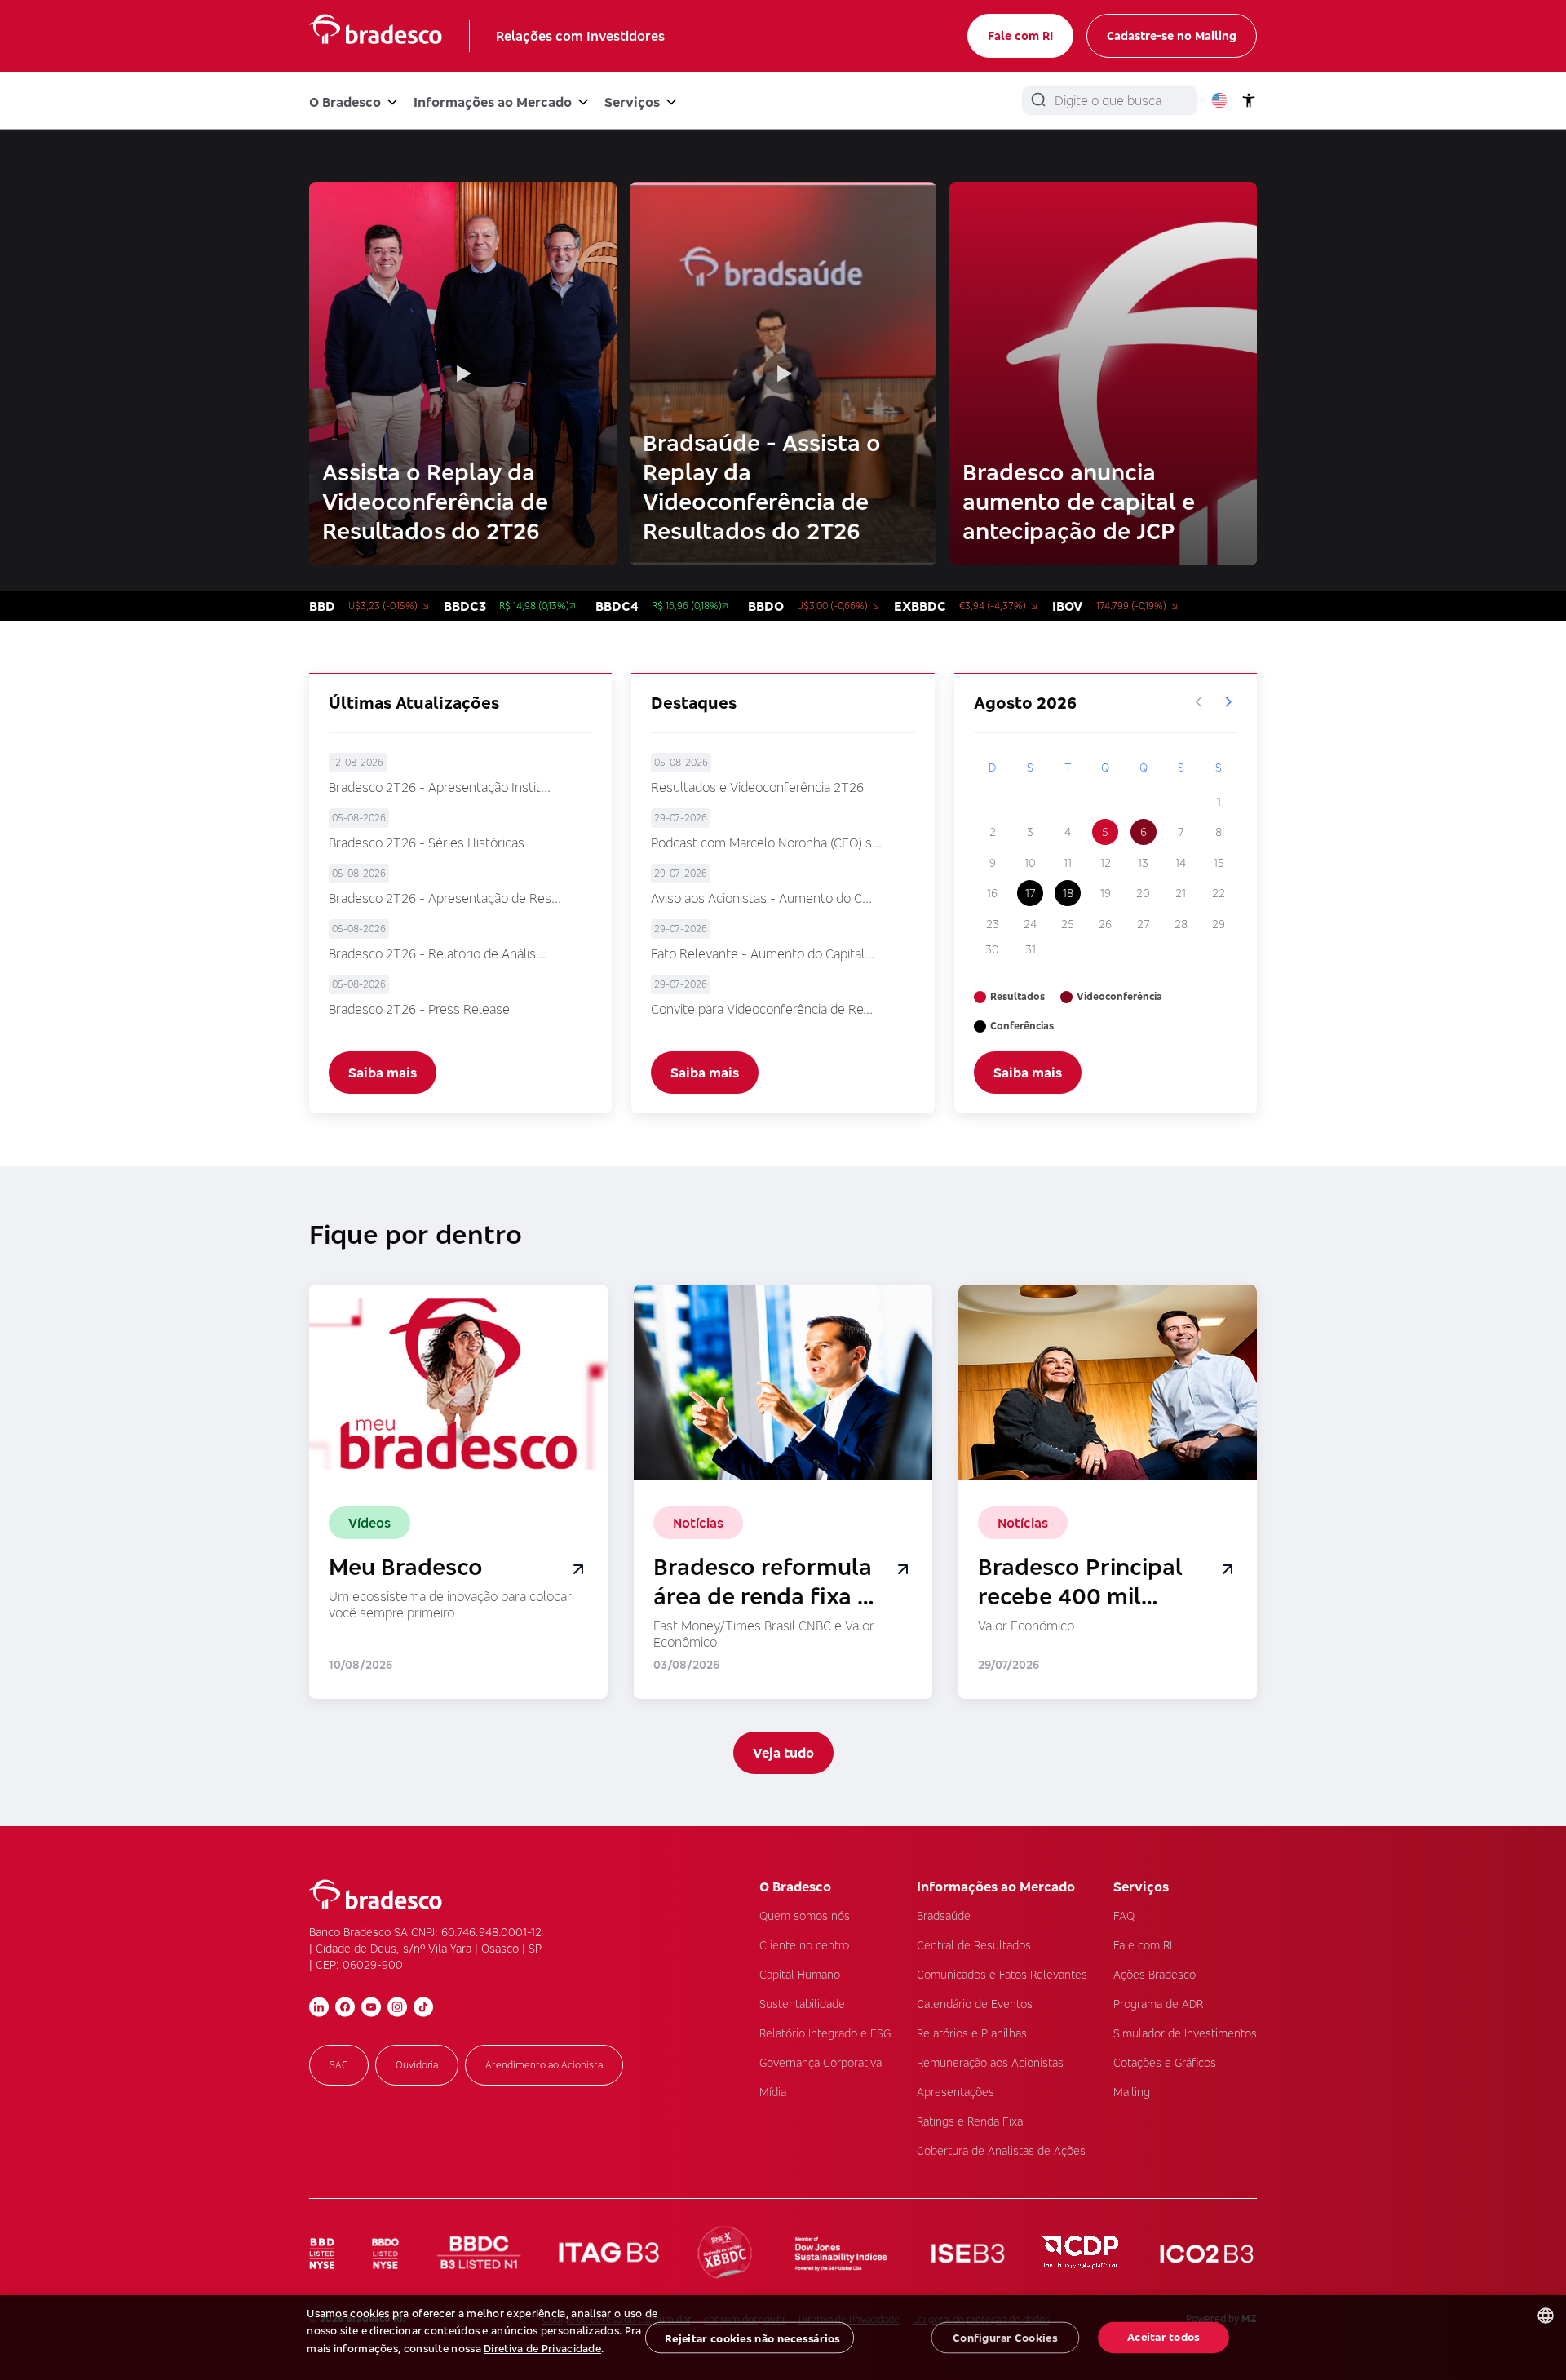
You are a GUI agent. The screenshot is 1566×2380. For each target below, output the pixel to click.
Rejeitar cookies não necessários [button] (752, 2338)
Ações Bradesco (1155, 1974)
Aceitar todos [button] (1163, 2337)
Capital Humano (800, 1974)
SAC (339, 2065)
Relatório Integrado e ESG (825, 2033)
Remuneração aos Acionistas (990, 2062)
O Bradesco (345, 102)
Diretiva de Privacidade (542, 2348)
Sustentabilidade (802, 2004)
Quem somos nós (805, 1916)
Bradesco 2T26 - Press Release (419, 1009)
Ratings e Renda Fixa (970, 2121)
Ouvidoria (417, 2065)
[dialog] (783, 2338)
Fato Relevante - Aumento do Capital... (763, 953)
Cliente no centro (804, 1945)
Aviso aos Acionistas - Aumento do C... (761, 898)
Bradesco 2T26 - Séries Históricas (427, 843)
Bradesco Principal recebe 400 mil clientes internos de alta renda (1086, 1582)
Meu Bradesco (406, 1567)
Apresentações (956, 2092)
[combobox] (1546, 2316)
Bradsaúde (944, 1916)
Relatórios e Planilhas (972, 2033)
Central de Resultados (974, 1945)
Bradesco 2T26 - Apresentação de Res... (445, 898)
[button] (448, 2366)
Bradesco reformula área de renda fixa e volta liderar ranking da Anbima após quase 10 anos (766, 1582)
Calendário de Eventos (975, 2004)
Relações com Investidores (580, 36)
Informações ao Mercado (493, 102)
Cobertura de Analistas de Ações (1001, 2150)
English (1219, 100)
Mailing (1132, 2092)
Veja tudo (783, 1753)
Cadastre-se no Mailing (1172, 35)
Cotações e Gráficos (1165, 2062)
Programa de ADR (1158, 2004)
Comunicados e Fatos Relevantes (1002, 1974)
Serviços (632, 102)
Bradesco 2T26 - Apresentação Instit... (440, 787)
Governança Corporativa (821, 2062)
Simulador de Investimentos (1185, 2033)
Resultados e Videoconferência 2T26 (757, 787)
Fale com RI (1020, 35)
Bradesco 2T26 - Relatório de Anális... (437, 953)
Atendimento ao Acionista (544, 2065)
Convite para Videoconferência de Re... (762, 1009)
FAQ (1124, 1916)
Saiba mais (383, 1073)
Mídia (773, 2092)
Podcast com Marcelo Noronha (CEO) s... (766, 843)
